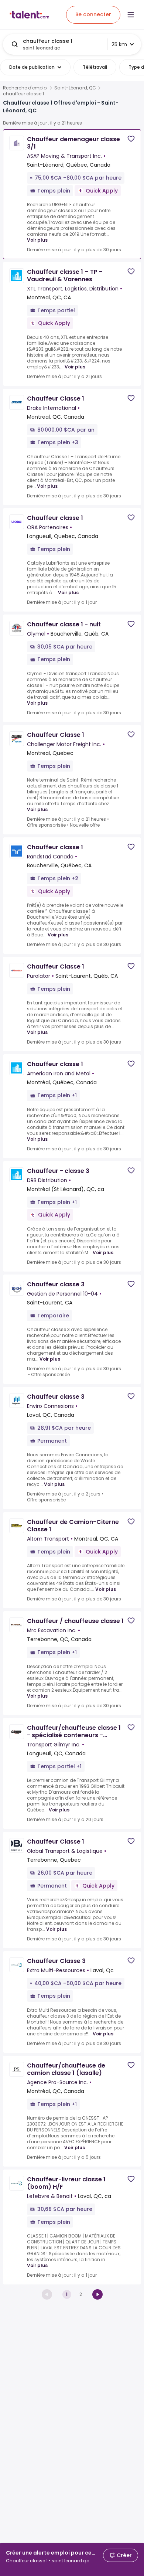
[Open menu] (131, 15)
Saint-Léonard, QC (75, 88)
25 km (119, 44)
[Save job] (131, 139)
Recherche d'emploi (25, 88)
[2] (97, 2294)
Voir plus (37, 240)
